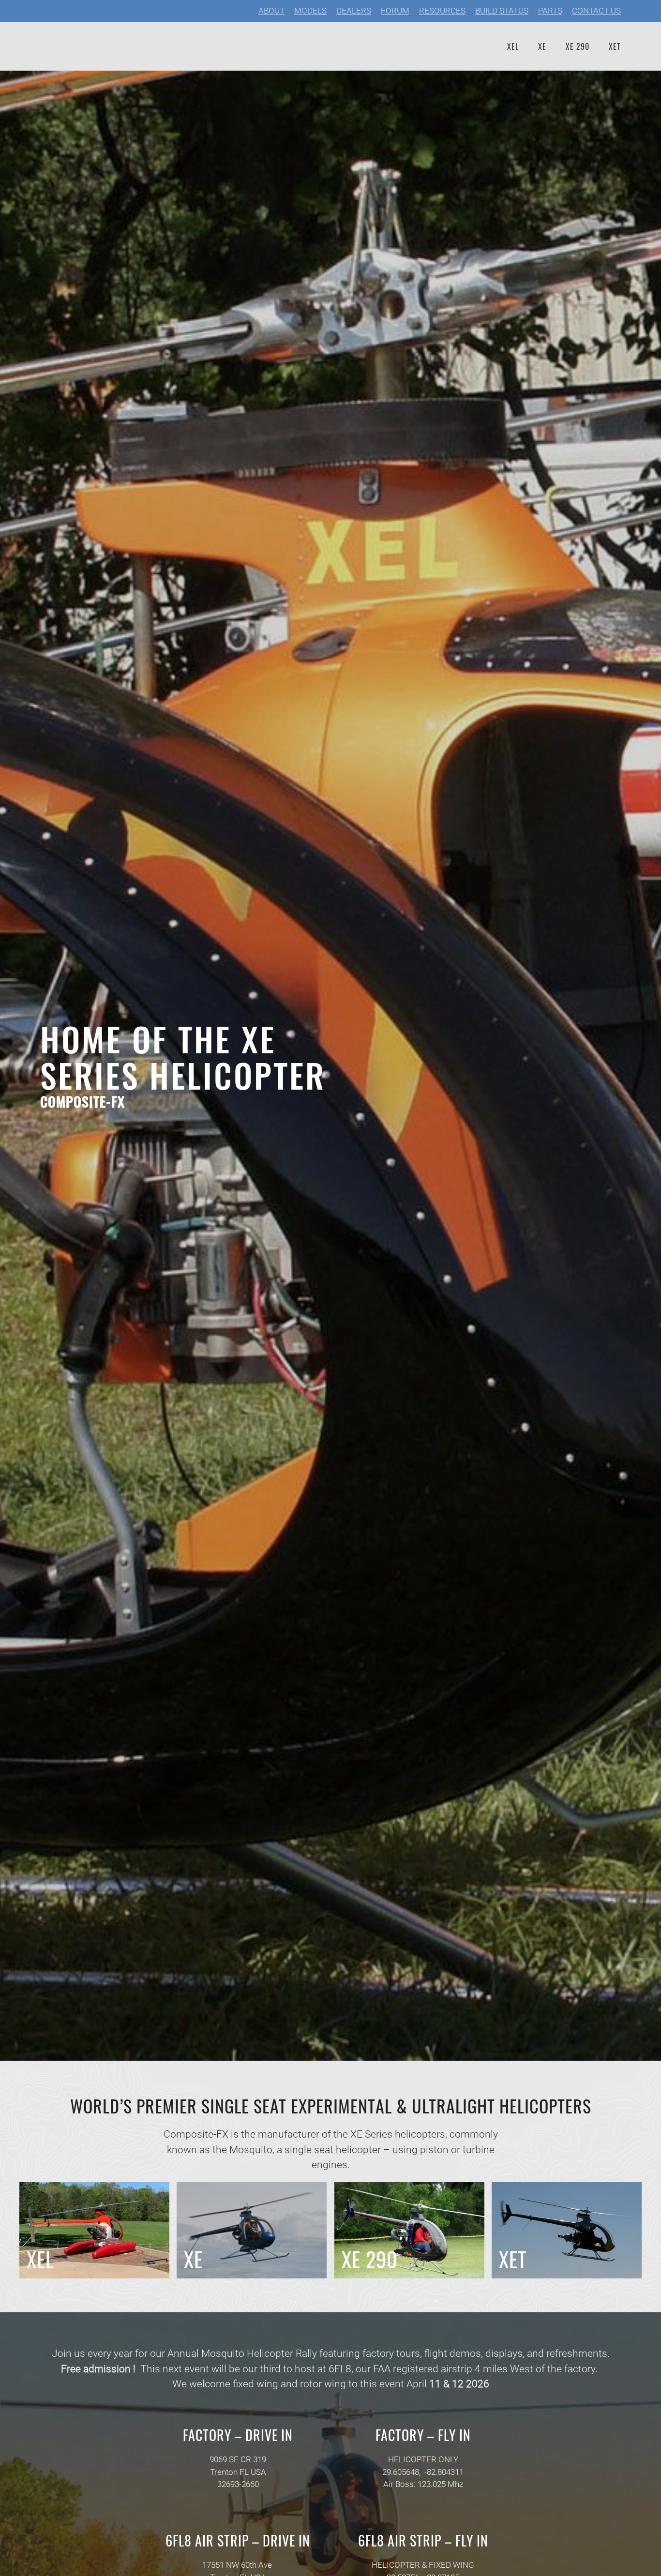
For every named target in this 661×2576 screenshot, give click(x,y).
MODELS (310, 11)
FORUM (395, 11)
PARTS (550, 11)
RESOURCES (442, 11)
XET (615, 46)
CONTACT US (596, 11)
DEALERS (354, 11)
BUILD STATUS (502, 11)
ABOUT (271, 11)
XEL (513, 46)
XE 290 (578, 46)
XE (542, 46)
